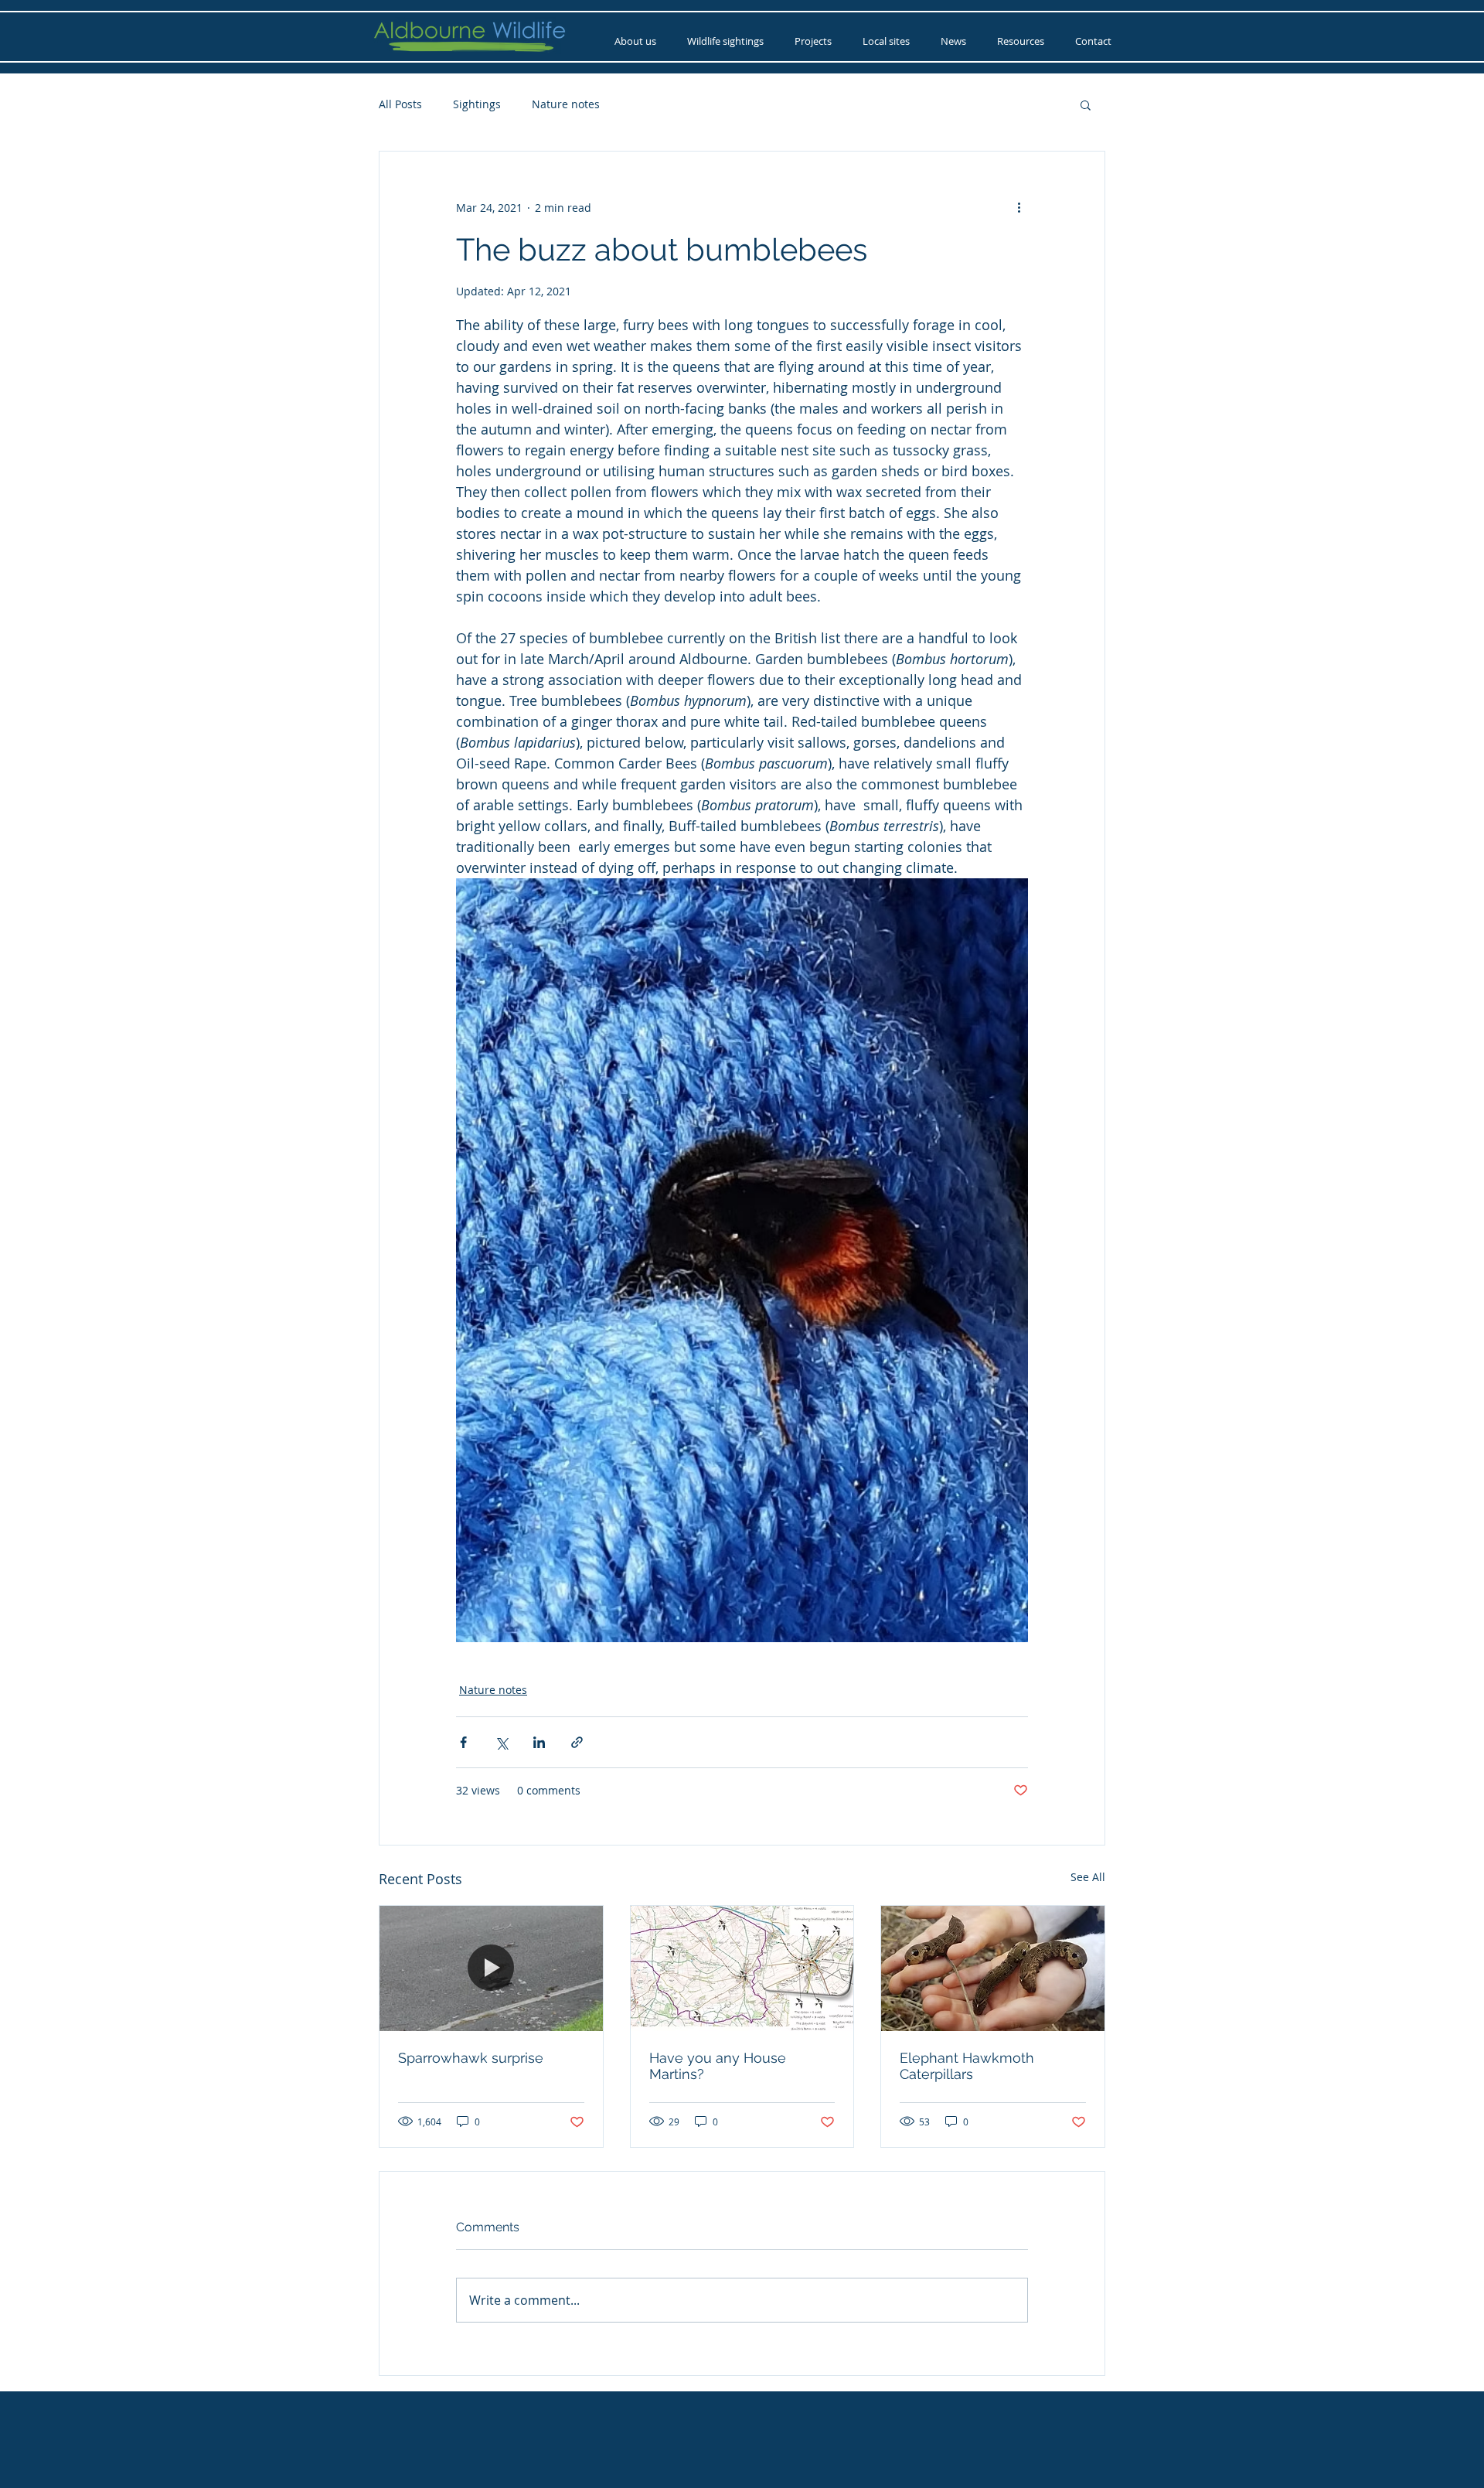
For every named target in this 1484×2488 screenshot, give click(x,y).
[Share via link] (577, 1742)
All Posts (400, 104)
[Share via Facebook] (463, 1742)
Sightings (477, 104)
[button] (1086, 104)
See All (1088, 1877)
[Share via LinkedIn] (539, 1742)
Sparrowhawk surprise (471, 2058)
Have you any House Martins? (718, 2066)
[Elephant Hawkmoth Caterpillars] (993, 1968)
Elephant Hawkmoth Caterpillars (967, 2066)
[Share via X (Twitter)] (501, 1742)
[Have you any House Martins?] (742, 1968)
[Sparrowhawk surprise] (491, 1968)
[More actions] (1019, 207)
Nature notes (566, 104)
